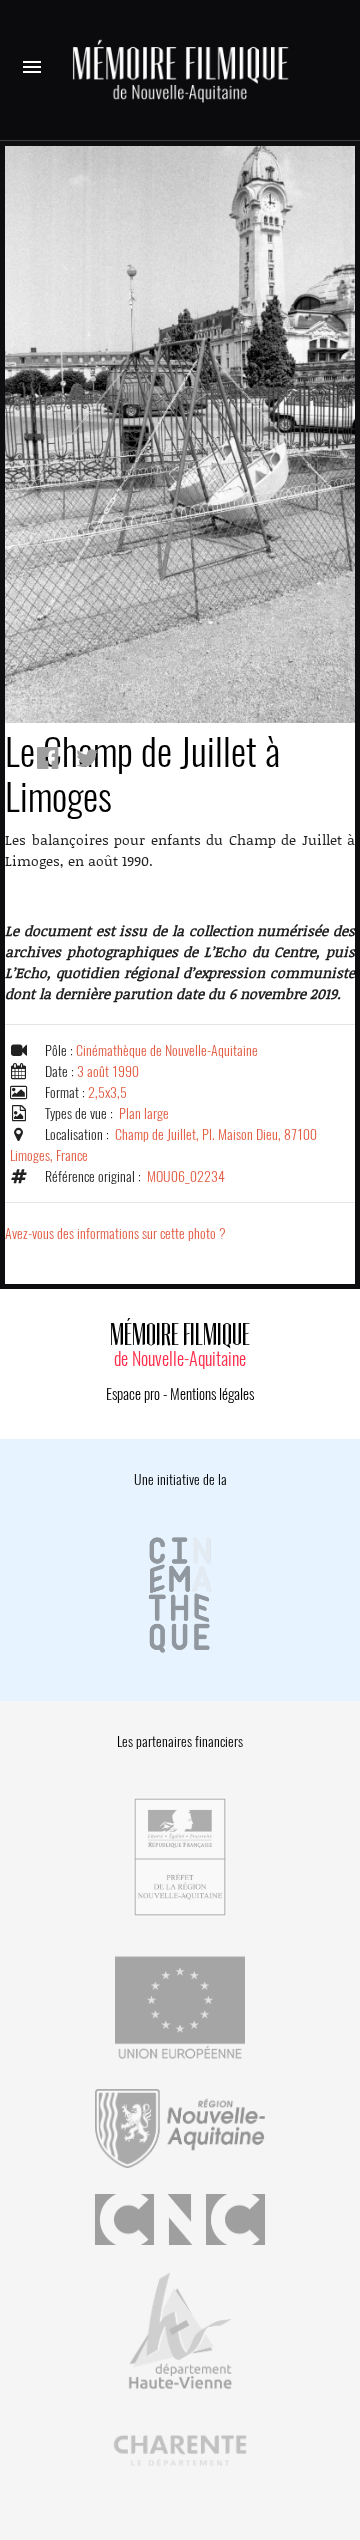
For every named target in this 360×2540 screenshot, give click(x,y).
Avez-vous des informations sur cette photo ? (115, 1233)
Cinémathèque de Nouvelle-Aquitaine (167, 1050)
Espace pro (133, 1394)
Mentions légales (212, 1394)
